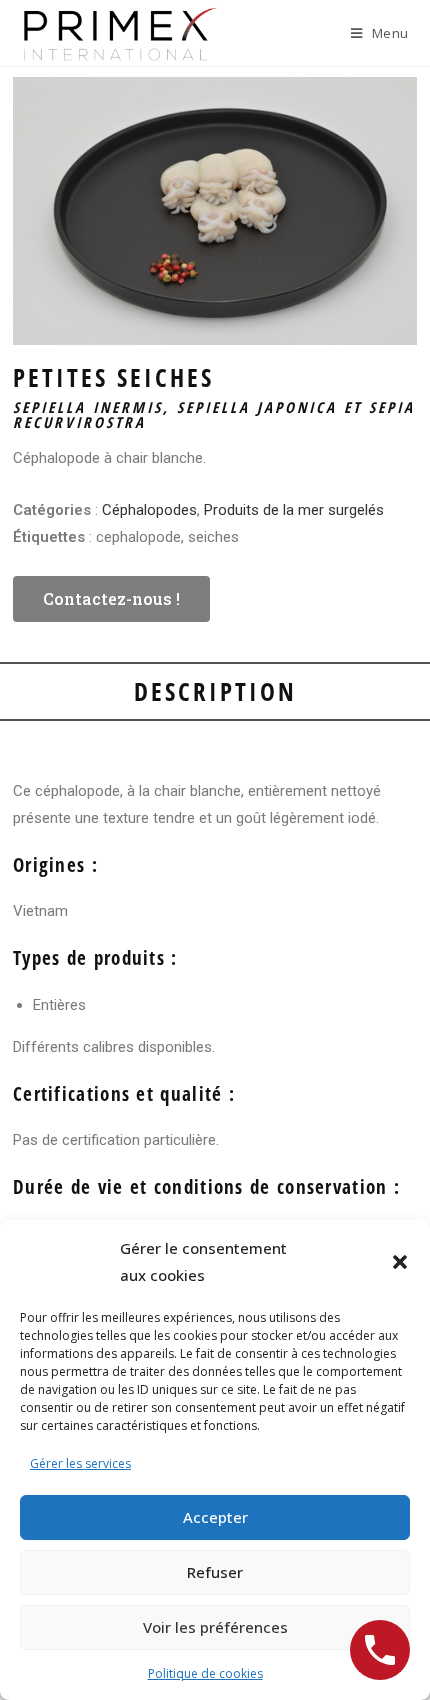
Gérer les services (80, 1463)
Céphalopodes (149, 510)
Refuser (215, 1572)
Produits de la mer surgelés (294, 510)
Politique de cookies (205, 1673)
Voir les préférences (215, 1627)
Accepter (215, 1517)
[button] (400, 1262)
